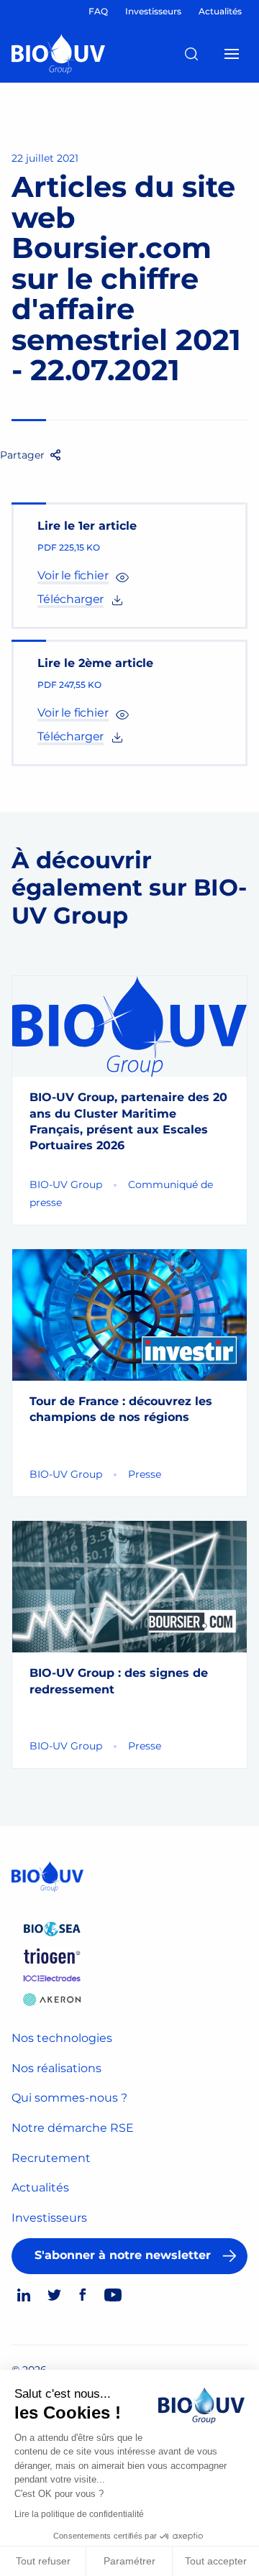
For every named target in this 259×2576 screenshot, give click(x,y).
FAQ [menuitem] (98, 11)
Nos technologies (62, 2038)
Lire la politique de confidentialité (79, 2514)
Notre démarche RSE (73, 2128)
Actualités (40, 2188)
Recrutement (51, 2158)
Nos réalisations (56, 2068)
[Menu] (232, 54)
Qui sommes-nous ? (69, 2098)
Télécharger (71, 599)
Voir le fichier (73, 575)
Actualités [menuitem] (220, 11)
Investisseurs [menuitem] (153, 11)
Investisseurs (49, 2218)
